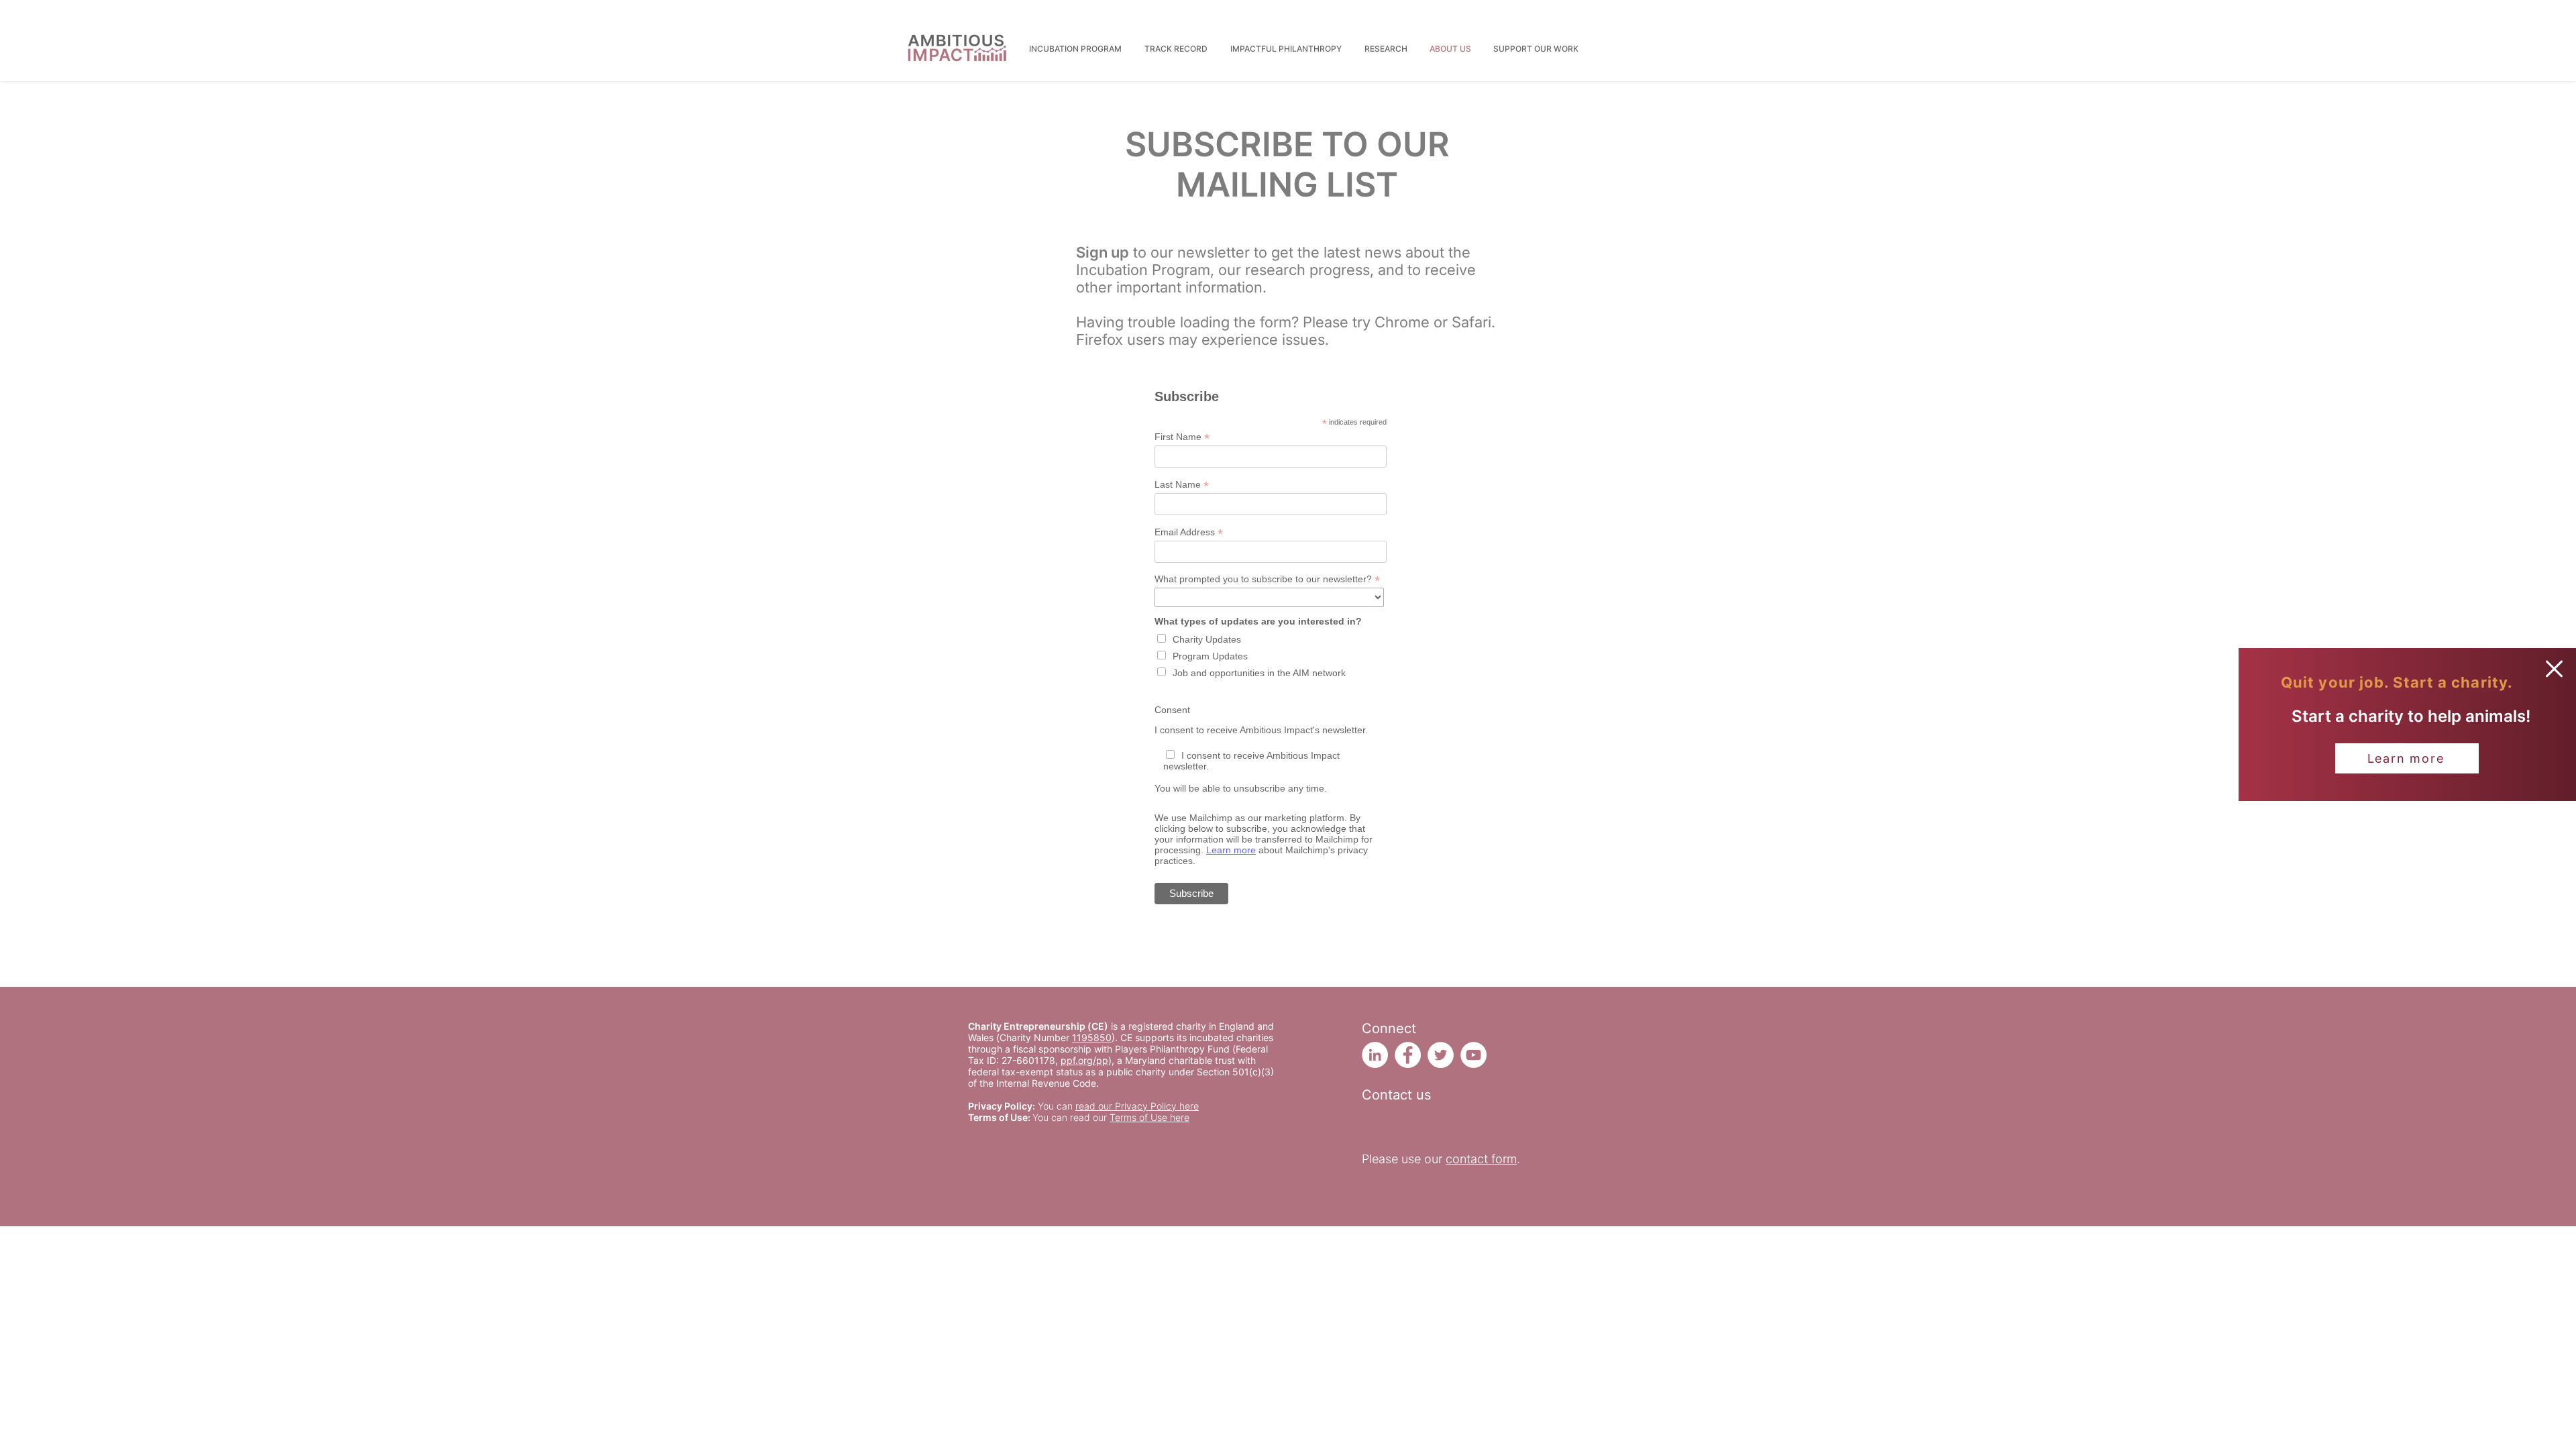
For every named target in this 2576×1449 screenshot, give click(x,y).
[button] (2554, 669)
